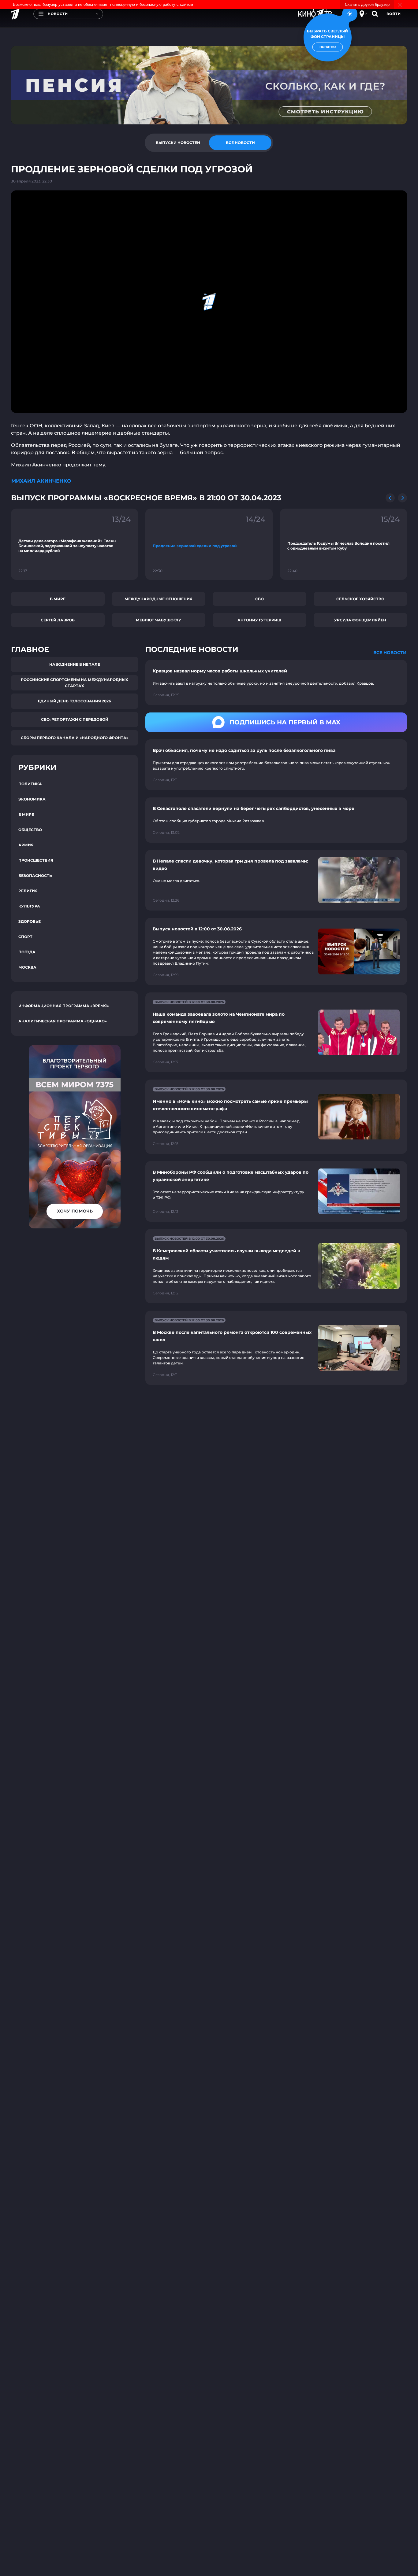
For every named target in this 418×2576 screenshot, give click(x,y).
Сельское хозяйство (360, 599)
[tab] (178, 143)
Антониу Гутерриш (259, 620)
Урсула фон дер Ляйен (360, 620)
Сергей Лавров (58, 620)
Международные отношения (159, 599)
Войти (394, 14)
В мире (58, 599)
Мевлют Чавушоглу (159, 620)
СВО (259, 599)
